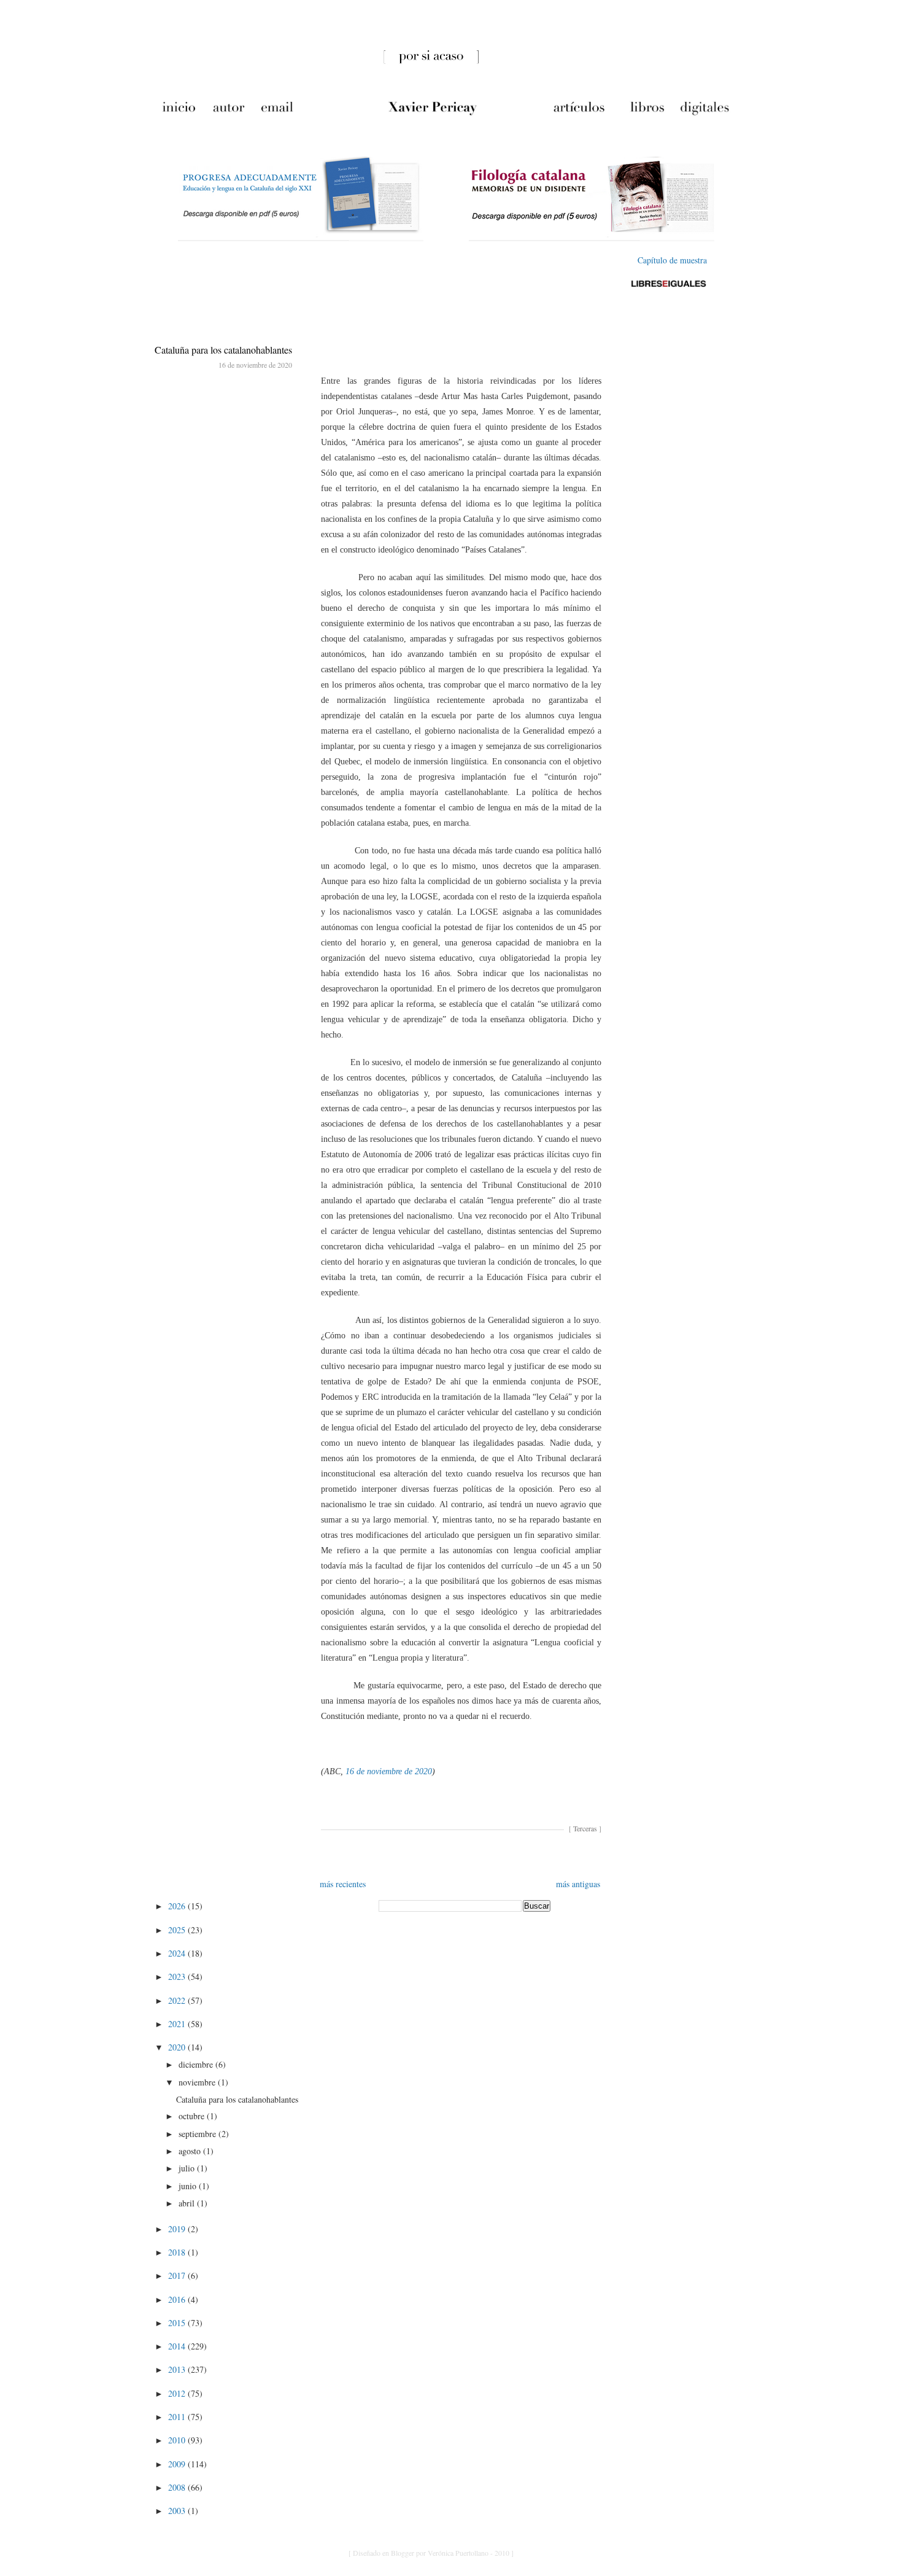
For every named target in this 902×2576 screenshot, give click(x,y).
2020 (178, 2047)
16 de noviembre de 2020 (389, 1771)
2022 (178, 2000)
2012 (178, 2393)
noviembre (198, 2082)
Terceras (585, 1828)
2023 (178, 1977)
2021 (178, 2024)
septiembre (199, 2134)
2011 (178, 2417)
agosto (191, 2151)
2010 (178, 2440)
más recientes (343, 1884)
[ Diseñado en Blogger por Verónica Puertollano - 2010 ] (431, 2553)
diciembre (197, 2064)
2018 (178, 2252)
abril (188, 2203)
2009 (178, 2464)
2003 (178, 2511)
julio (188, 2168)
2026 (178, 1906)
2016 (178, 2299)
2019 (178, 2229)
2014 (178, 2346)
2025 (178, 1930)
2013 (178, 2369)
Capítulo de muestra (672, 260)
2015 (178, 2323)
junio (189, 2186)
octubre (193, 2116)
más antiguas (578, 1884)
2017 (178, 2275)
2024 (178, 1953)
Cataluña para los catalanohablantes (223, 350)
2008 (178, 2487)
